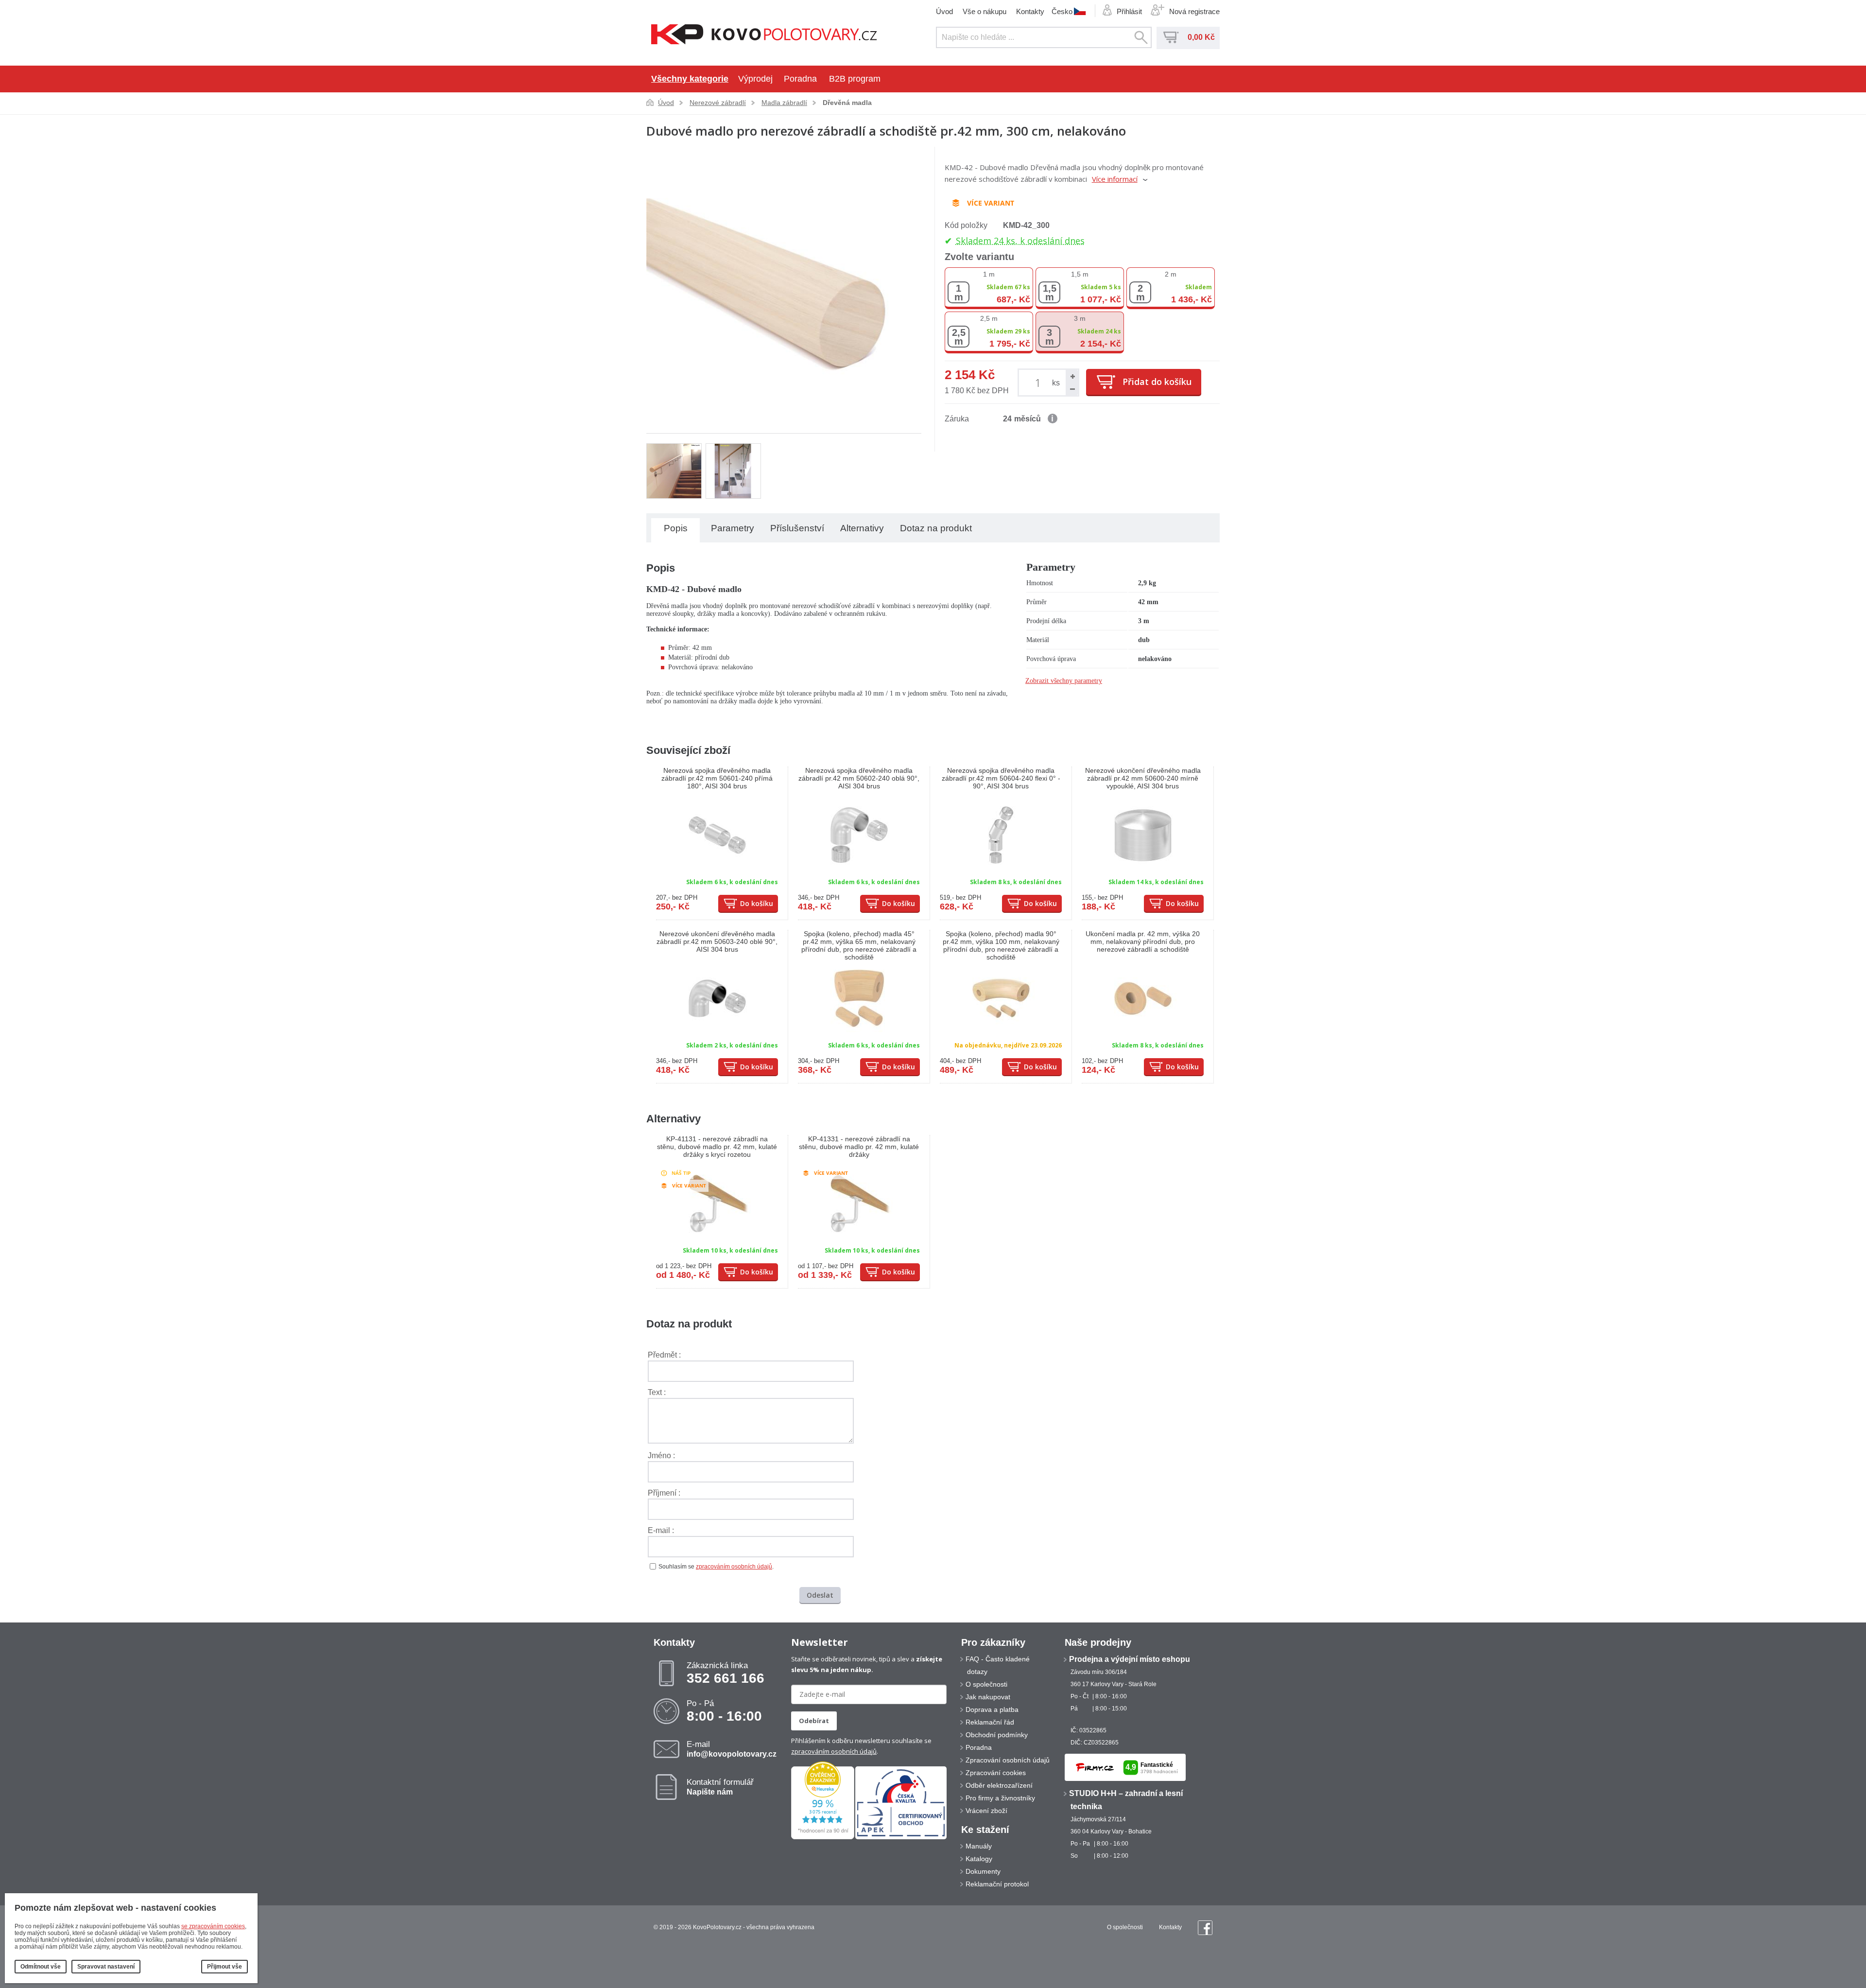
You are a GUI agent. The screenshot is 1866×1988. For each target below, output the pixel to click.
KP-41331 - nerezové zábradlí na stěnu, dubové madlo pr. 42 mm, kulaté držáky (859, 1147)
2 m (1171, 274)
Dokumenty (983, 1871)
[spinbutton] (1040, 382)
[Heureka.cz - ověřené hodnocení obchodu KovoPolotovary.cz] (823, 1837)
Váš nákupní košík (1171, 37)
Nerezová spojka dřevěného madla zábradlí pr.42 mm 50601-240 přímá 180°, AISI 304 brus (717, 778)
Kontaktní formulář (720, 1787)
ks (1056, 383)
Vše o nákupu (985, 11)
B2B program (855, 79)
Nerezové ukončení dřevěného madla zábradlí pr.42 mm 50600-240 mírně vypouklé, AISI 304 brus (1143, 778)
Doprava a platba (992, 1709)
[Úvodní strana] (764, 35)
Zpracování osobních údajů (1008, 1760)
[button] (1072, 376)
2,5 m (989, 318)
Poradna (800, 79)
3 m (1080, 318)
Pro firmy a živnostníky (1000, 1798)
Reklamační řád (990, 1722)
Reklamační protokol (997, 1884)
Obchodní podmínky (997, 1735)
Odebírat (814, 1721)
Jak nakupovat (988, 1697)
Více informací (1115, 179)
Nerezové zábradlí (718, 103)
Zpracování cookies (996, 1773)
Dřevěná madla (847, 103)
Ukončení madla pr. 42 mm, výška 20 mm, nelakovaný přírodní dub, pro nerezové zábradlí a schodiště (1143, 942)
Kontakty (1030, 11)
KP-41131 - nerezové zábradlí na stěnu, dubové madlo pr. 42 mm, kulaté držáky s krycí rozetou (717, 1147)
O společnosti (986, 1684)
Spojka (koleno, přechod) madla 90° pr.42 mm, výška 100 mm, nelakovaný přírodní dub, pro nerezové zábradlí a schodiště (1001, 945)
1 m (989, 274)
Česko (1062, 11)
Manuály (979, 1846)
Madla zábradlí (784, 103)
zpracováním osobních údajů (734, 1567)
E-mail (732, 1749)
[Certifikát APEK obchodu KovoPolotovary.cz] (901, 1837)
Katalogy (979, 1859)
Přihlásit (1129, 11)
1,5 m (1080, 274)
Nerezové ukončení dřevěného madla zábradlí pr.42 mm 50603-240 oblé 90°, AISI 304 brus (717, 942)
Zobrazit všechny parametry (1064, 681)
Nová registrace (1194, 11)
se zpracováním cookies (213, 1926)
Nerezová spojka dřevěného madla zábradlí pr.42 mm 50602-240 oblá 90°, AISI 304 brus (859, 778)
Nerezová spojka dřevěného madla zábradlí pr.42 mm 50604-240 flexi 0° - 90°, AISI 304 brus (1001, 778)
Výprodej (755, 79)
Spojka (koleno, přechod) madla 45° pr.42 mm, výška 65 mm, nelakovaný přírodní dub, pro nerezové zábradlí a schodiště (859, 945)
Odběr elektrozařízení (999, 1785)
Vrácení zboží (986, 1811)
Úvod (944, 11)
